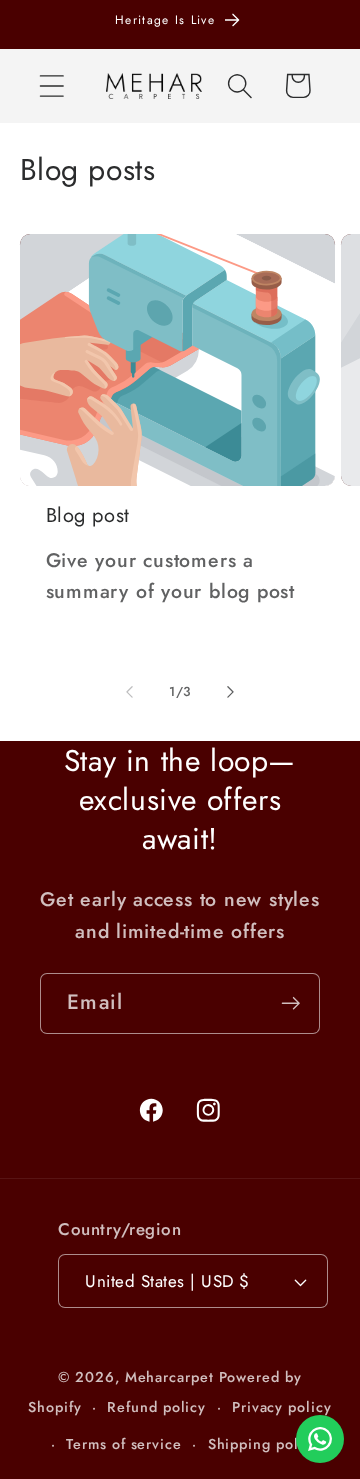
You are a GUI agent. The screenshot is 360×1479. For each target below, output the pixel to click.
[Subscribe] (290, 1003)
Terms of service (124, 1444)
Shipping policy (264, 1444)
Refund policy (156, 1407)
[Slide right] (231, 692)
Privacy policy (282, 1407)
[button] (51, 85)
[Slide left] (129, 692)
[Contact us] (320, 1439)
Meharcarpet (169, 1377)
